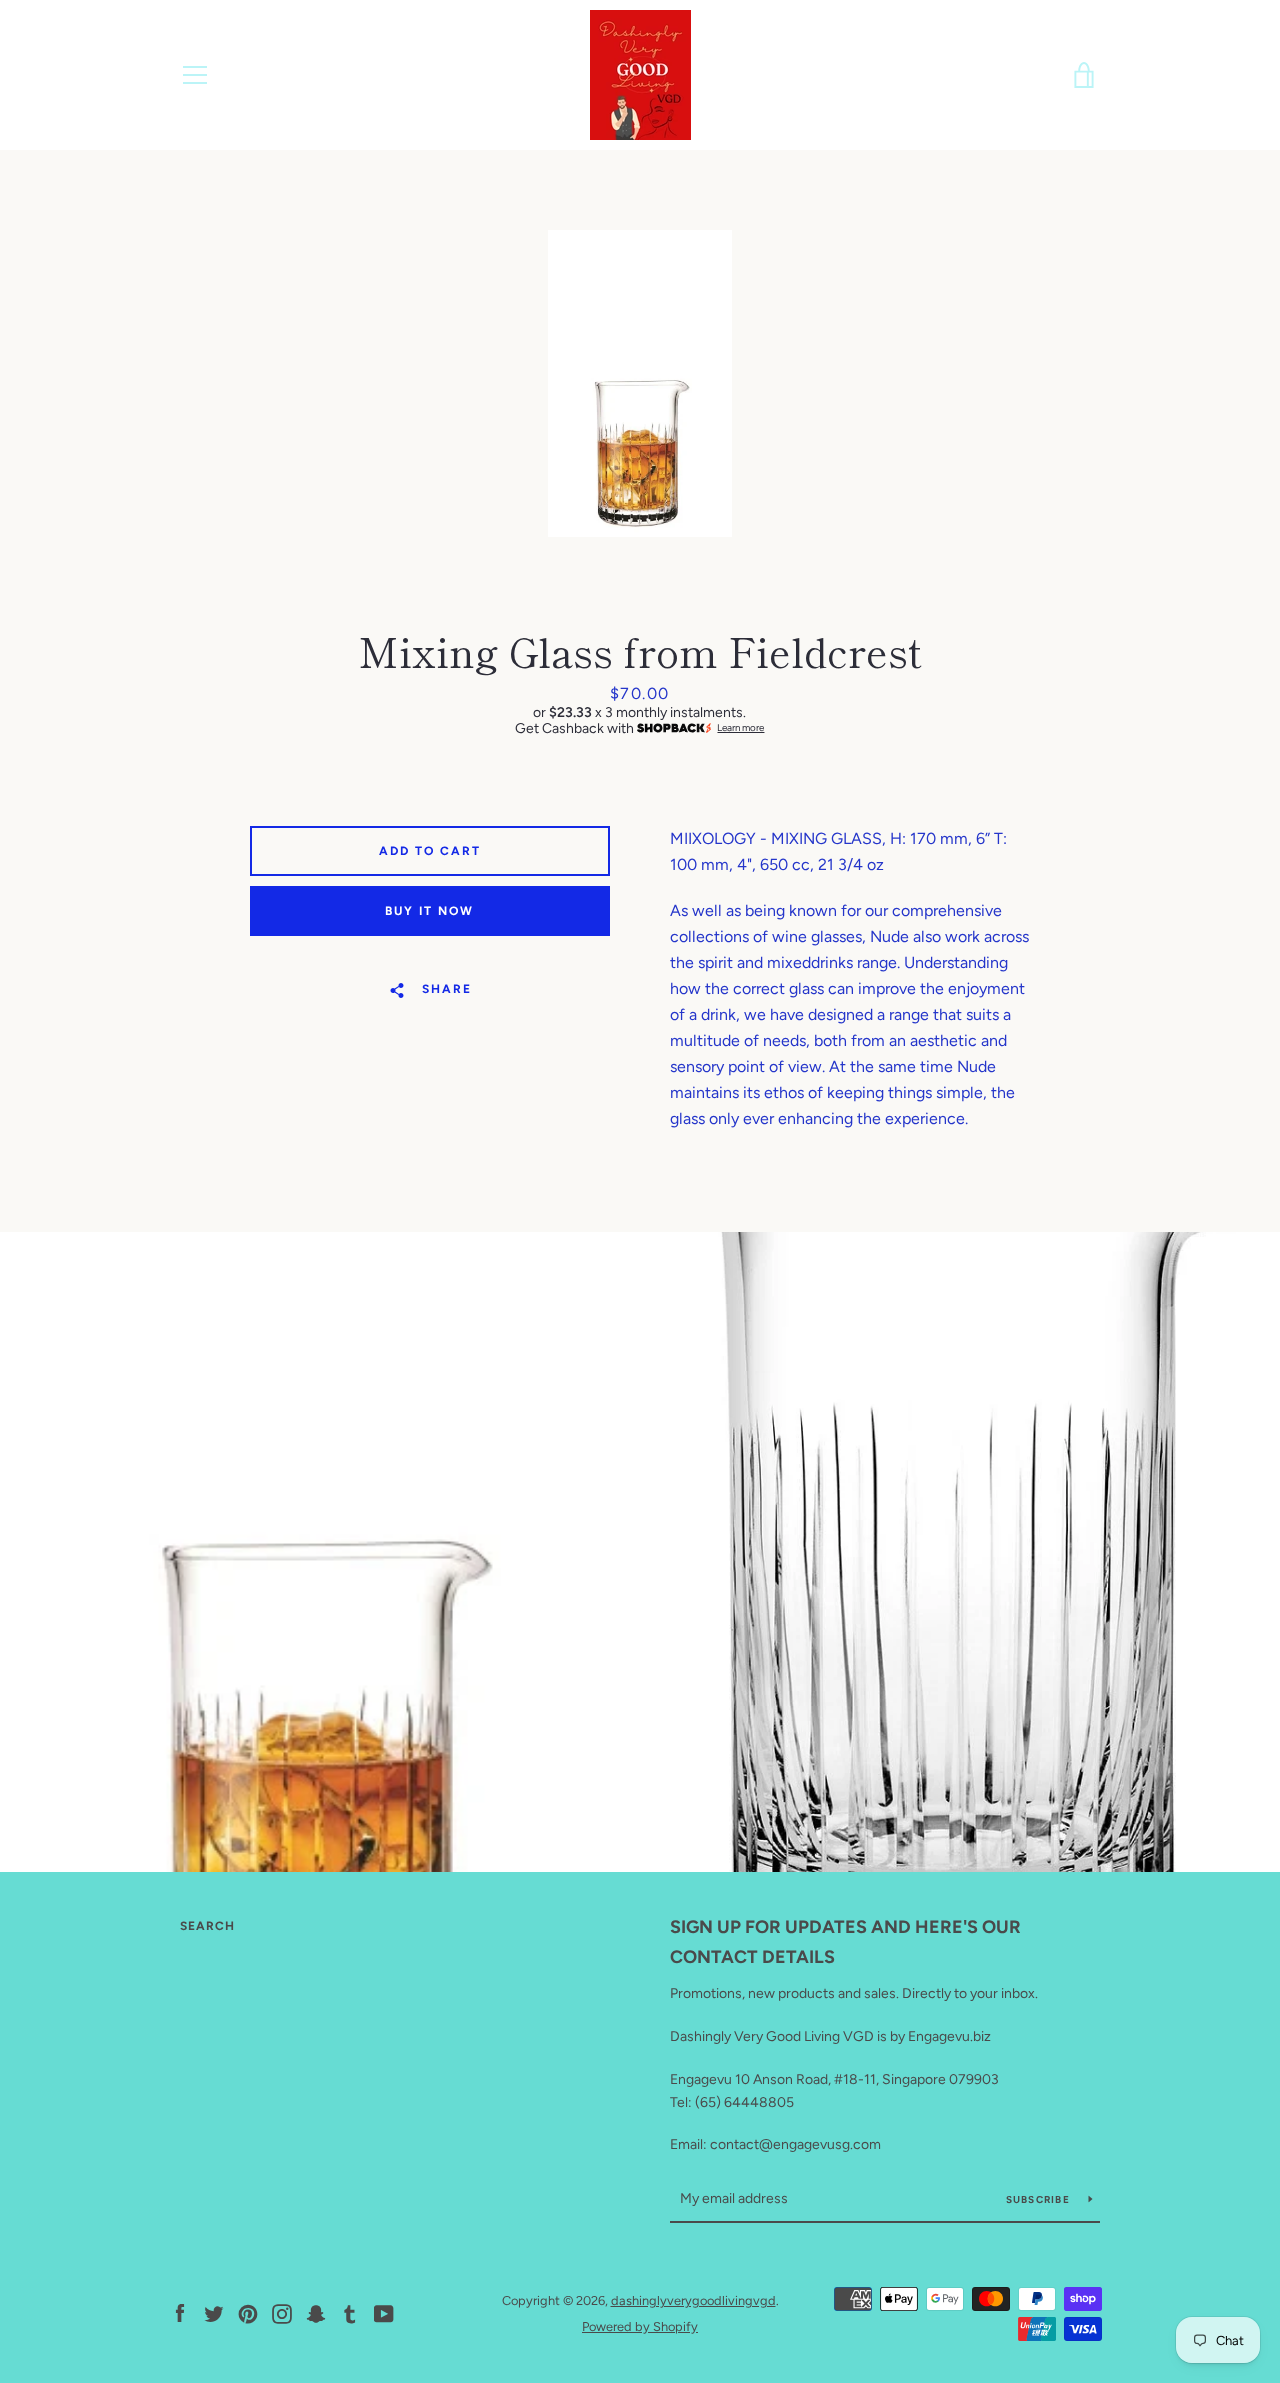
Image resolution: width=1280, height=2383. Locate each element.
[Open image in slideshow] (640, 383)
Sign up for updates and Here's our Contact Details (845, 1942)
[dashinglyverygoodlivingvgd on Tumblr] (350, 2312)
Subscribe (1040, 2199)
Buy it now (429, 911)
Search (207, 1926)
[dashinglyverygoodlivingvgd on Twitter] (214, 2312)
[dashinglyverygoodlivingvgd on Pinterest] (248, 2312)
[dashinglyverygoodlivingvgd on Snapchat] (316, 2312)
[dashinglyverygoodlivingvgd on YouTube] (384, 2312)
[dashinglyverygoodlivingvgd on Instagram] (282, 2312)
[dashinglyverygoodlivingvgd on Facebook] (180, 2312)
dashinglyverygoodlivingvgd (693, 2300)
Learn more (740, 728)
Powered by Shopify (640, 2326)
